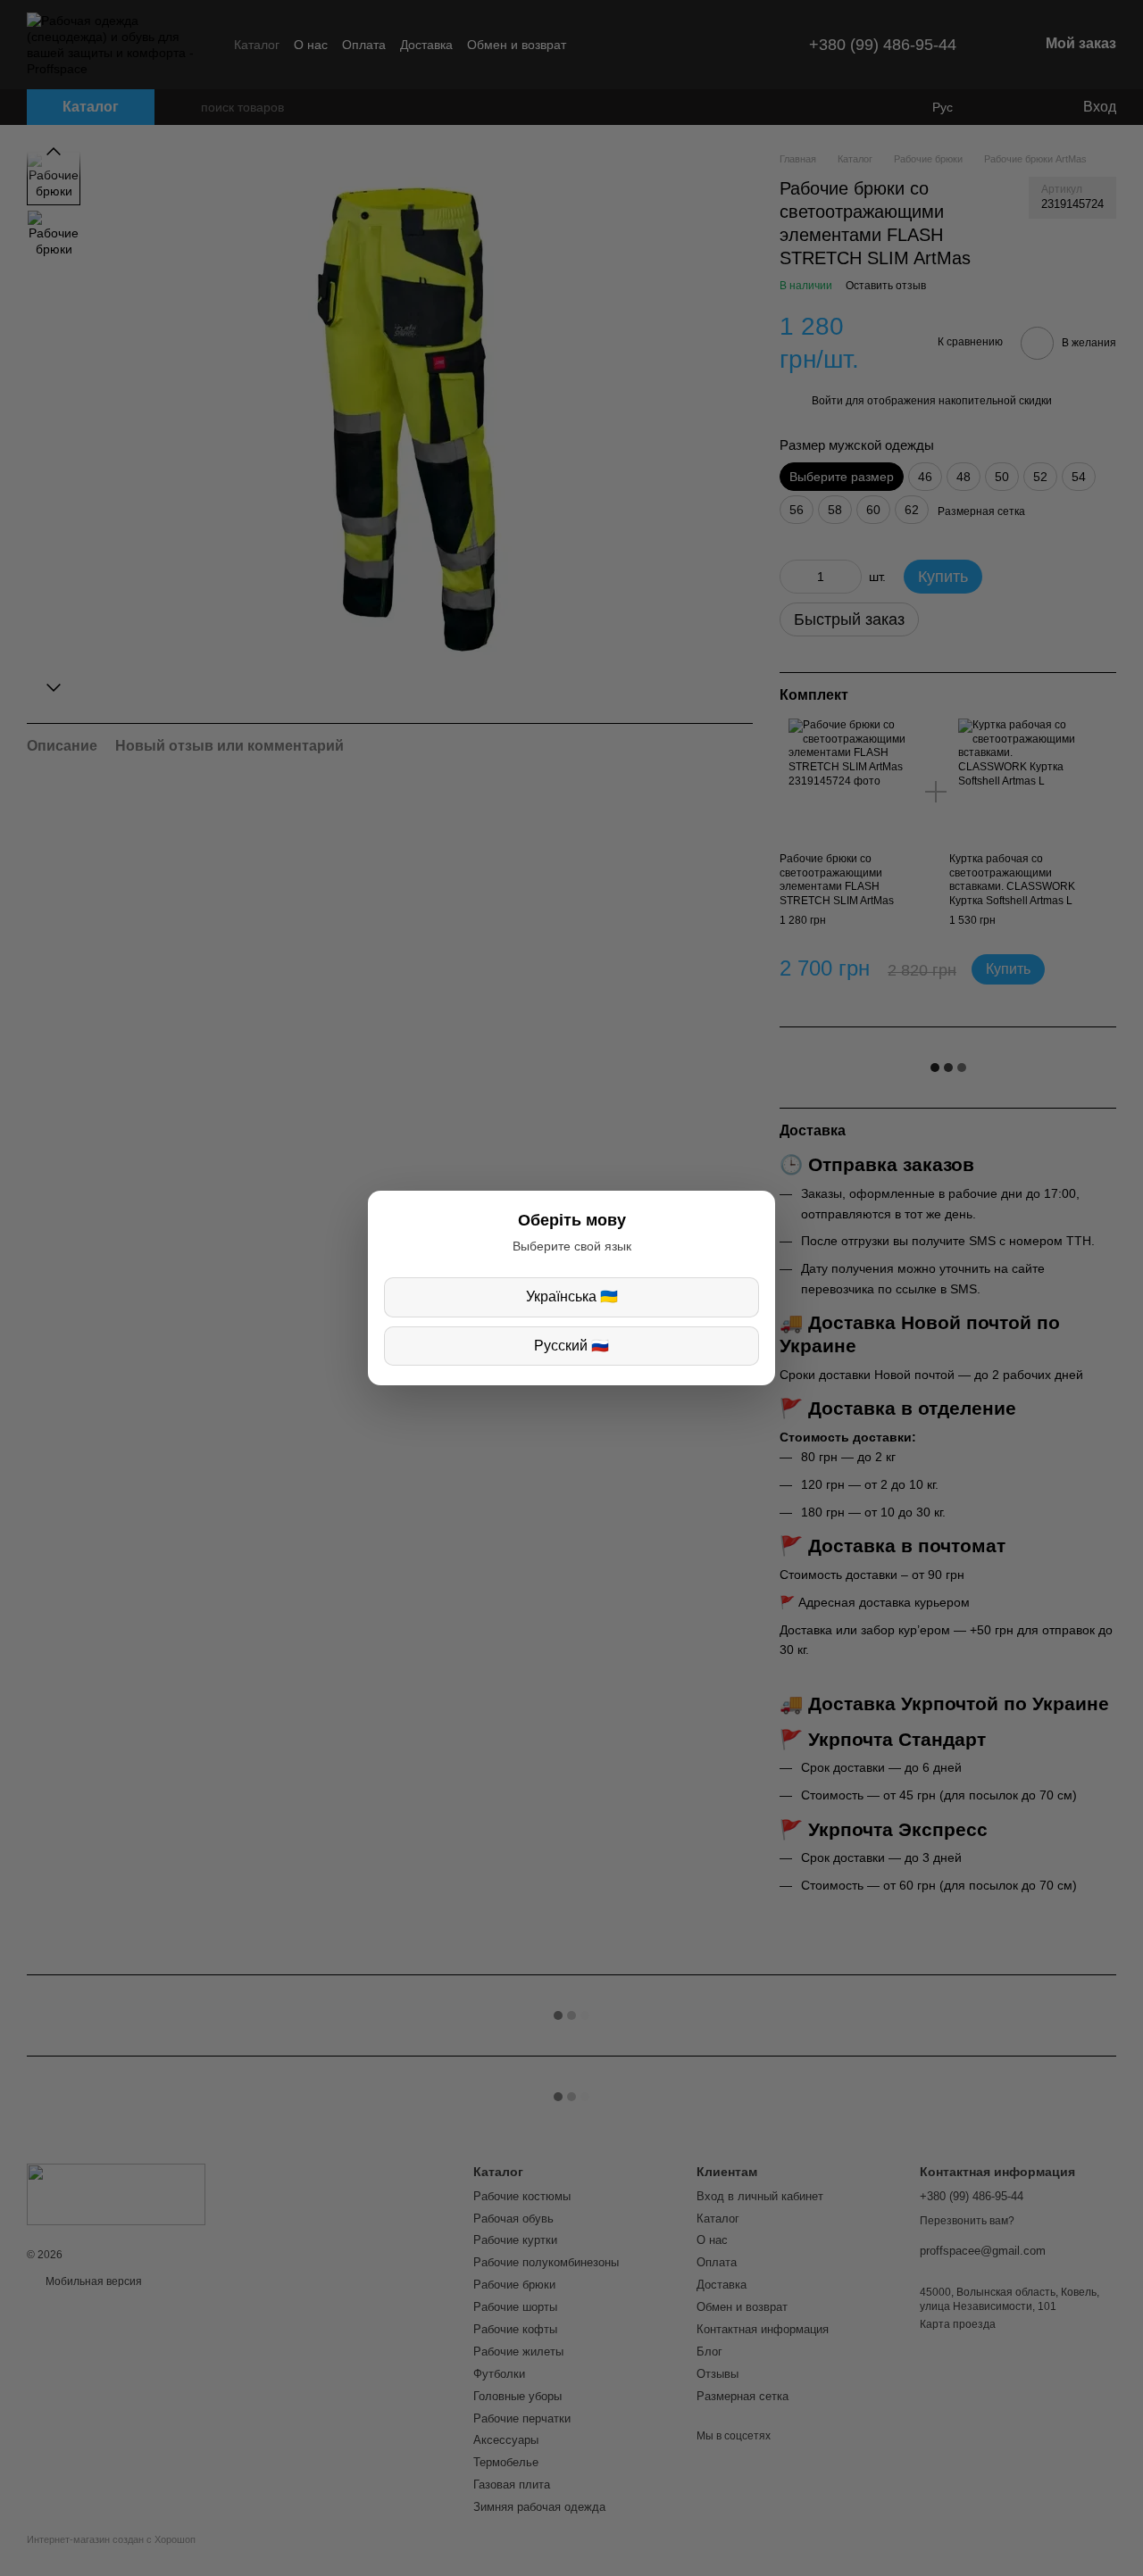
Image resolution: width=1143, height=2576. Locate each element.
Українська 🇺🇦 (572, 1296)
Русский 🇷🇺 (571, 1346)
